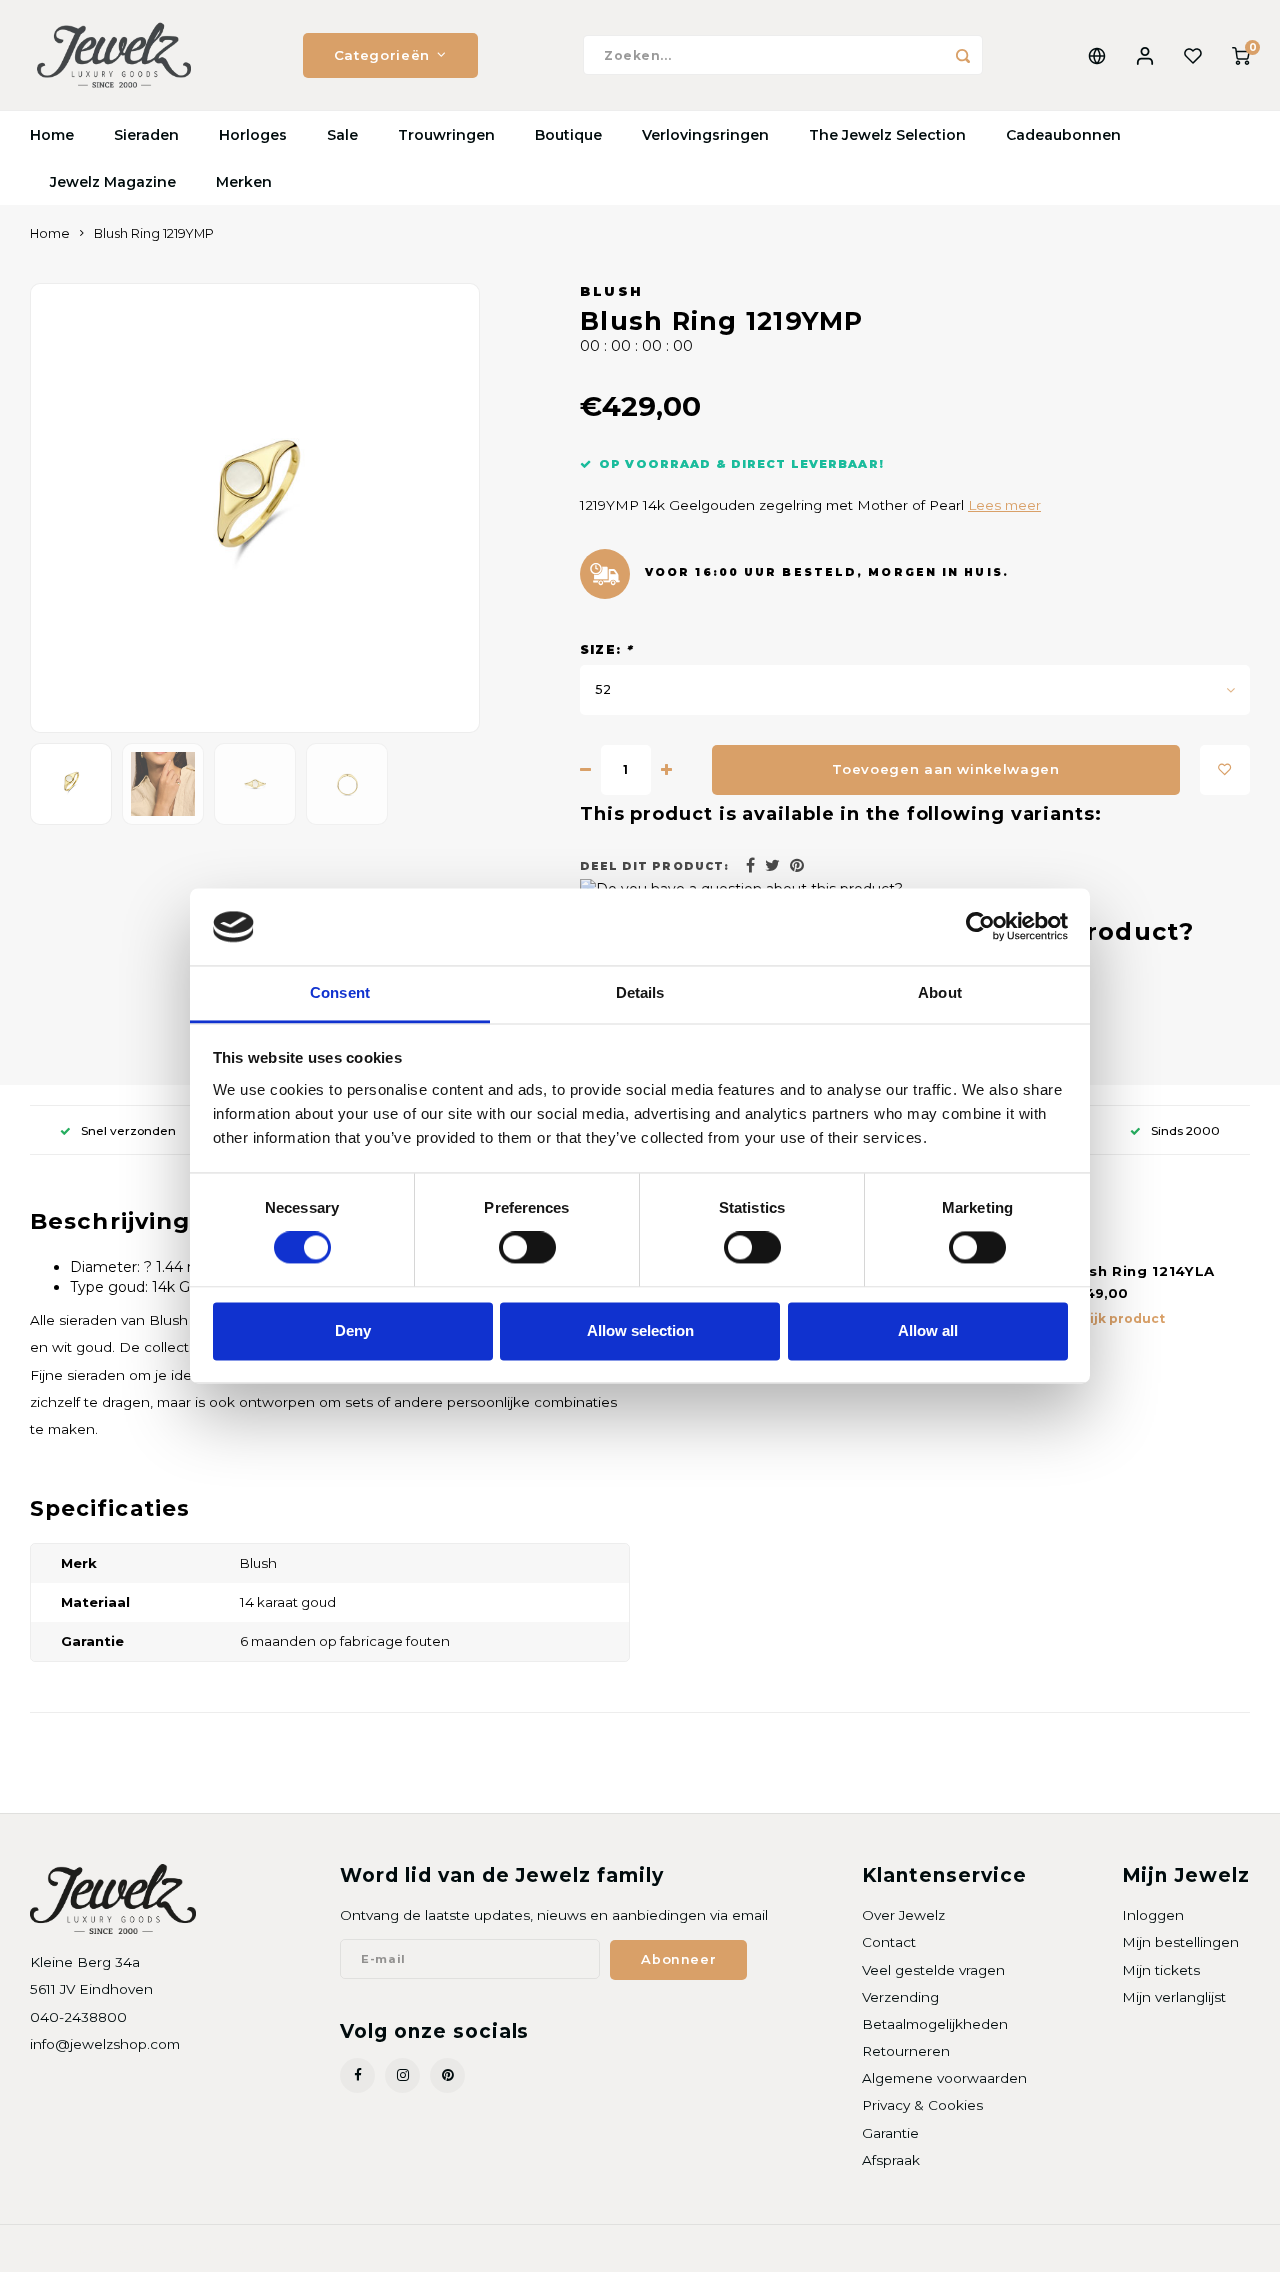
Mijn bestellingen (1180, 1942)
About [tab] (940, 992)
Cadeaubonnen (1063, 135)
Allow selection (640, 1330)
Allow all (928, 1330)
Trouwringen (446, 135)
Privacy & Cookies (922, 2105)
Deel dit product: (654, 866)
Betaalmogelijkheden (935, 2024)
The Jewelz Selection (887, 135)
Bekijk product (1114, 1318)
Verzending (900, 1997)
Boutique (568, 135)
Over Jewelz (903, 1915)
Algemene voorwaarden (944, 2078)
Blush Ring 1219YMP (154, 233)
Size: (606, 649)
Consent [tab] (340, 992)
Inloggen (1153, 1915)
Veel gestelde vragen (933, 1970)
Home (52, 135)
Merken (244, 182)
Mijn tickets (1161, 1970)
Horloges (253, 135)
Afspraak (891, 2160)
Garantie (890, 2133)
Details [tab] (640, 992)
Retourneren (906, 2051)
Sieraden (146, 135)
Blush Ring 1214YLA (1139, 1271)
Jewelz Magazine (113, 182)
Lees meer (1004, 505)
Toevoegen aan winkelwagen (946, 769)
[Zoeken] (963, 55)
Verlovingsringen (705, 135)
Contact (889, 1942)
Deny (353, 1330)
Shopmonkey (286, 2248)
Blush (612, 291)
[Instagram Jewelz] (402, 2075)
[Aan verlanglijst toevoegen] (1225, 770)
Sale (342, 135)
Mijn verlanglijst (1174, 1997)
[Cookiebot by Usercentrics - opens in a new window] (980, 927)
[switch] (527, 1248)
